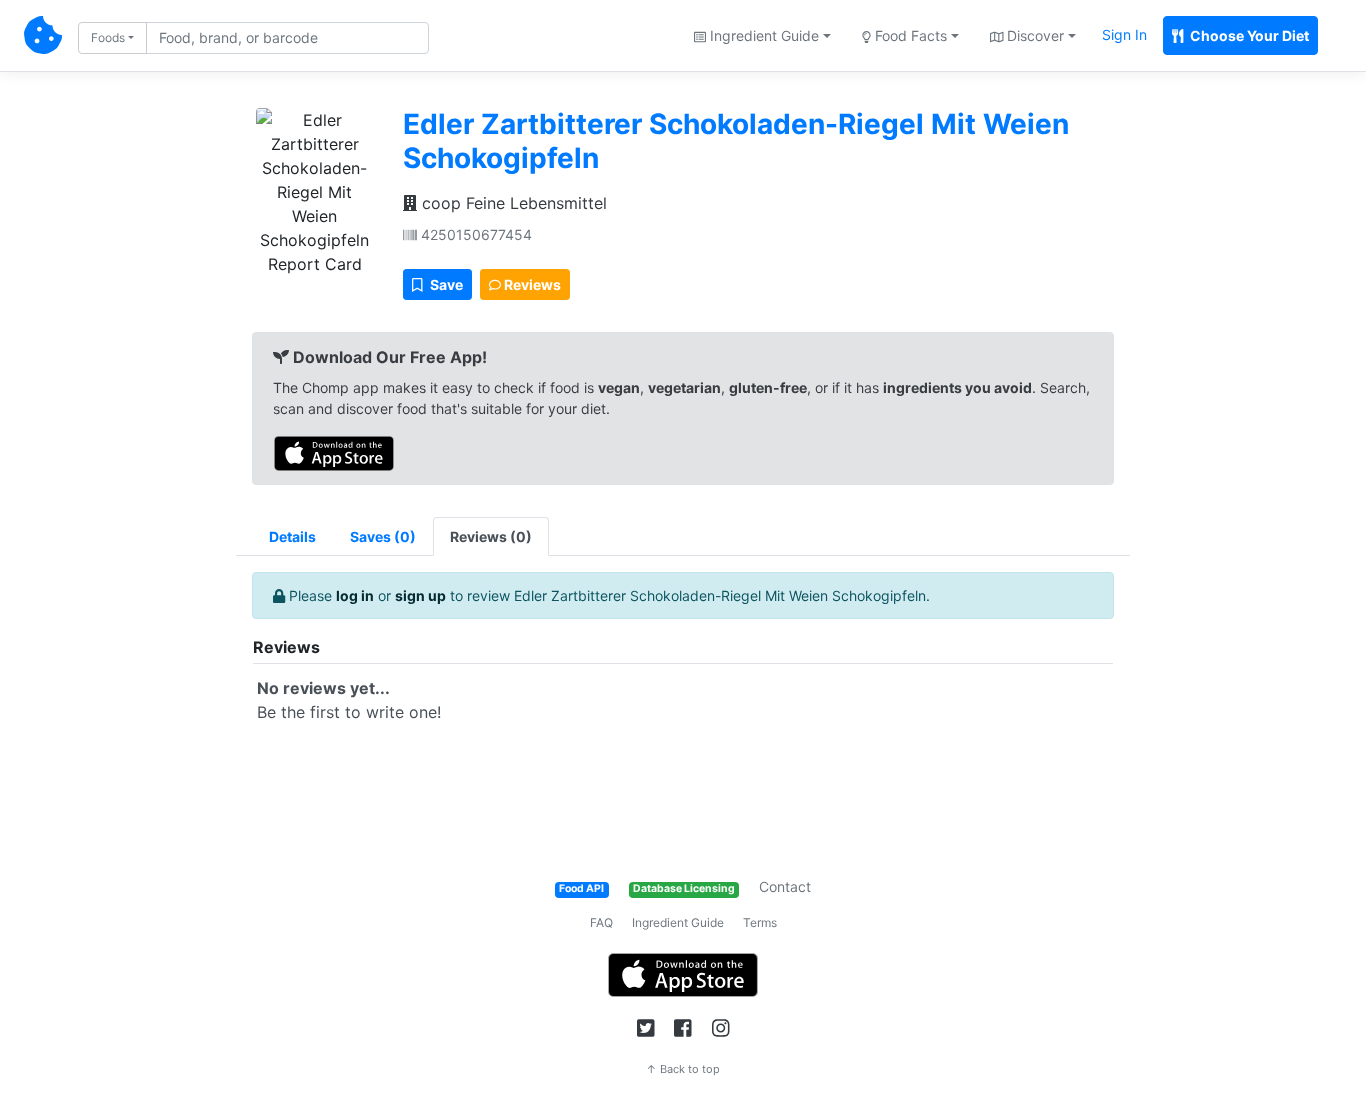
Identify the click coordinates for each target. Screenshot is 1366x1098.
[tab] (383, 536)
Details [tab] (292, 536)
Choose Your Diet (1248, 35)
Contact (785, 886)
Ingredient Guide (678, 922)
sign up (420, 595)
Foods (108, 37)
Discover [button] (1033, 35)
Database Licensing (684, 888)
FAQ (601, 922)
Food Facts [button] (909, 35)
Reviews (531, 284)
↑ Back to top (683, 1069)
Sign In (1124, 34)
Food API (581, 888)
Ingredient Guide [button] (762, 35)
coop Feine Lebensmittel (512, 203)
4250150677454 (474, 234)
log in (355, 595)
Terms (760, 922)
